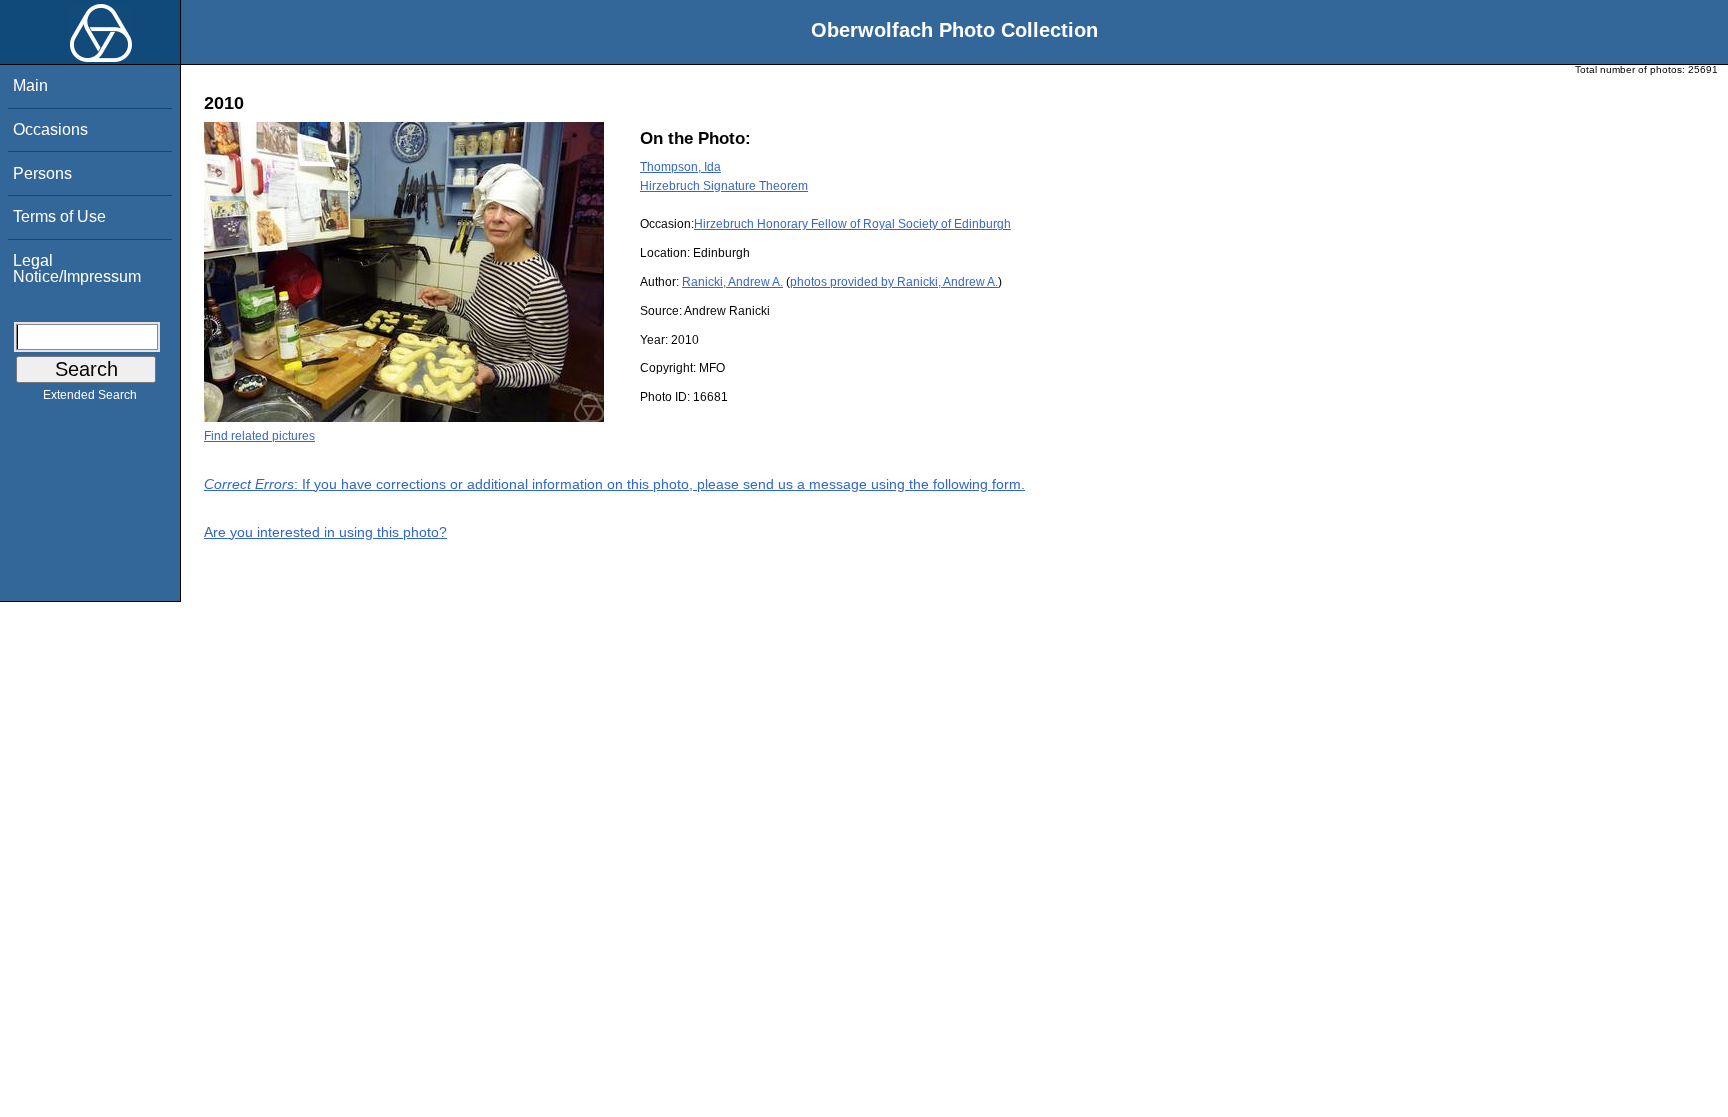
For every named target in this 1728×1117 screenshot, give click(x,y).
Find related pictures (259, 436)
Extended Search (90, 395)
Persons (42, 173)
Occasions (50, 129)
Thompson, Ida (680, 167)
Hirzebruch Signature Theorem (724, 186)
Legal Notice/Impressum (77, 268)
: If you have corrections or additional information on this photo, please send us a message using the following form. (614, 484)
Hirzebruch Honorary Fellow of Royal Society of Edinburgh (852, 224)
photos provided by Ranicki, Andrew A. (894, 282)
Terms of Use (59, 216)
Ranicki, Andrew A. (732, 282)
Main (30, 85)
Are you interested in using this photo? (325, 532)
